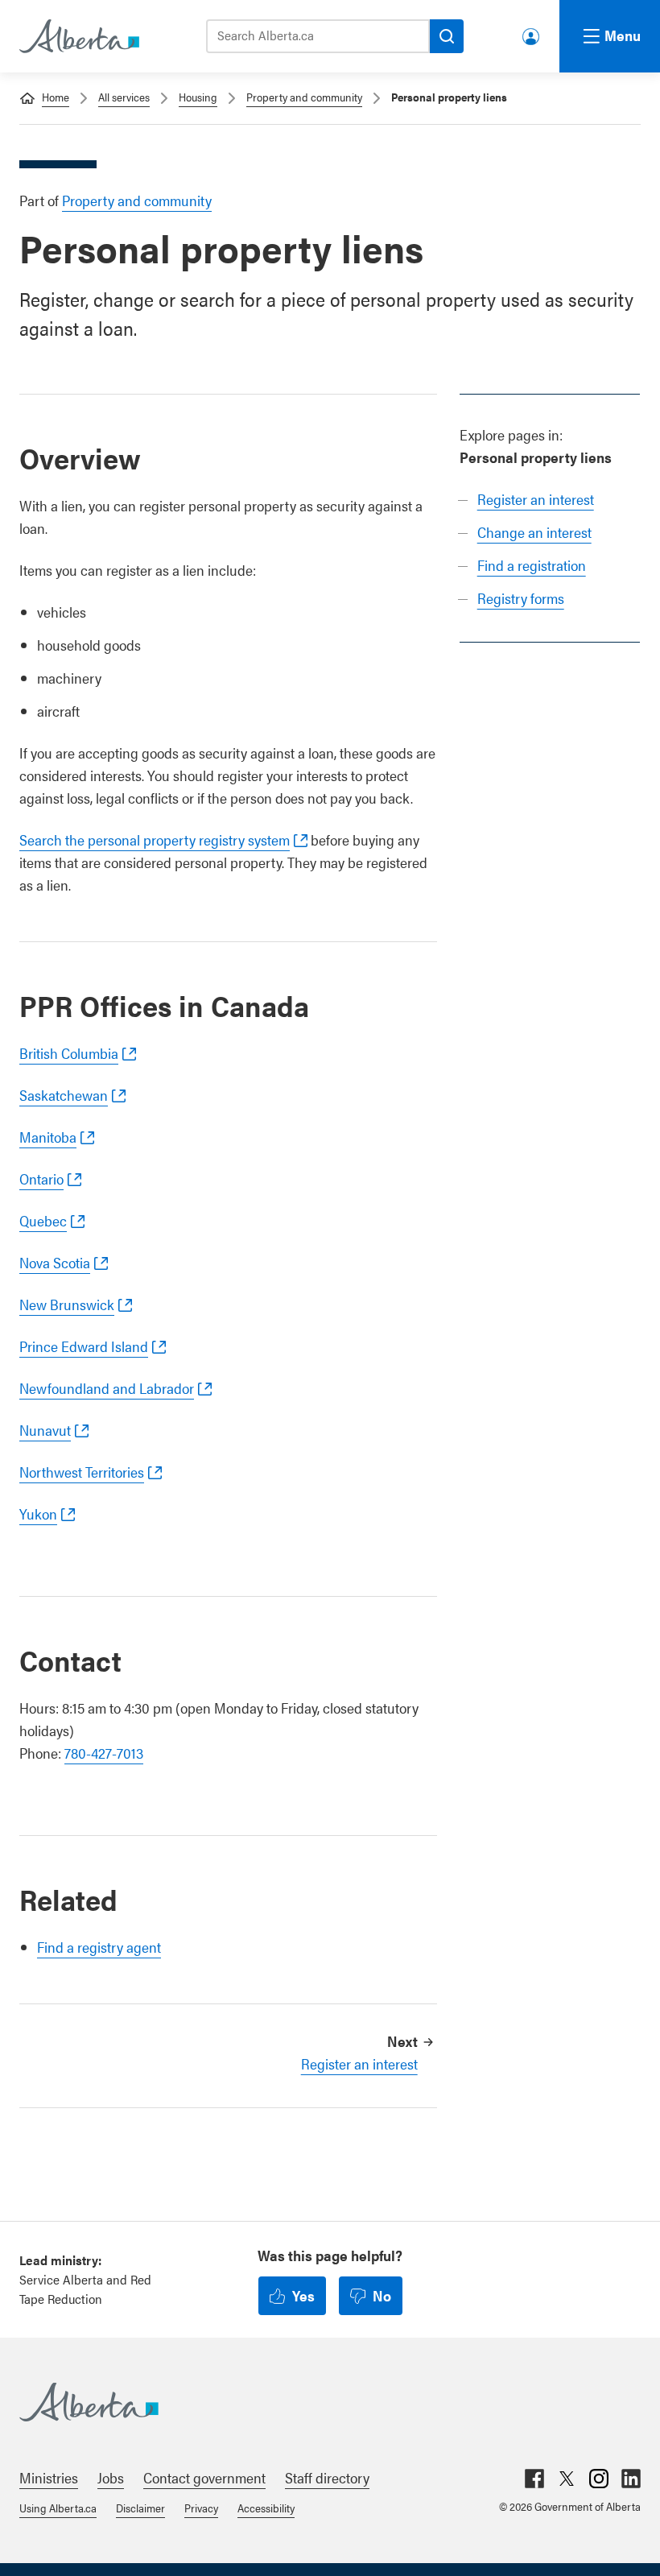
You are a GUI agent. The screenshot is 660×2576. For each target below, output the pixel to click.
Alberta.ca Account (532, 33)
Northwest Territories (82, 1472)
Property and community (304, 97)
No (382, 2295)
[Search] (447, 36)
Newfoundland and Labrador (107, 1388)
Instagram (599, 2479)
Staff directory (327, 2477)
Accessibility (266, 2508)
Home (56, 97)
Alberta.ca (314, 2402)
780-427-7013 (104, 1753)
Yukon (38, 1513)
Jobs (111, 2477)
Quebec (43, 1220)
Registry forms (521, 598)
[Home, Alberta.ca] (78, 36)
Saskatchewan (64, 1095)
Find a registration (532, 565)
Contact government (204, 2477)
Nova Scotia (55, 1262)
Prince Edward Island (84, 1346)
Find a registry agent (99, 1947)
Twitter (567, 2479)
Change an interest (534, 532)
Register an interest (536, 499)
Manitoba (48, 1137)
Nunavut (45, 1430)
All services (124, 97)
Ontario (41, 1178)
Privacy (201, 2508)
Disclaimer (140, 2508)
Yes (303, 2295)
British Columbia (69, 1053)
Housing (198, 97)
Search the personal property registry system (155, 839)
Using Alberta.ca (58, 2508)
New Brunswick (67, 1304)
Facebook (534, 2479)
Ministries (49, 2477)
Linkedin (631, 2479)
